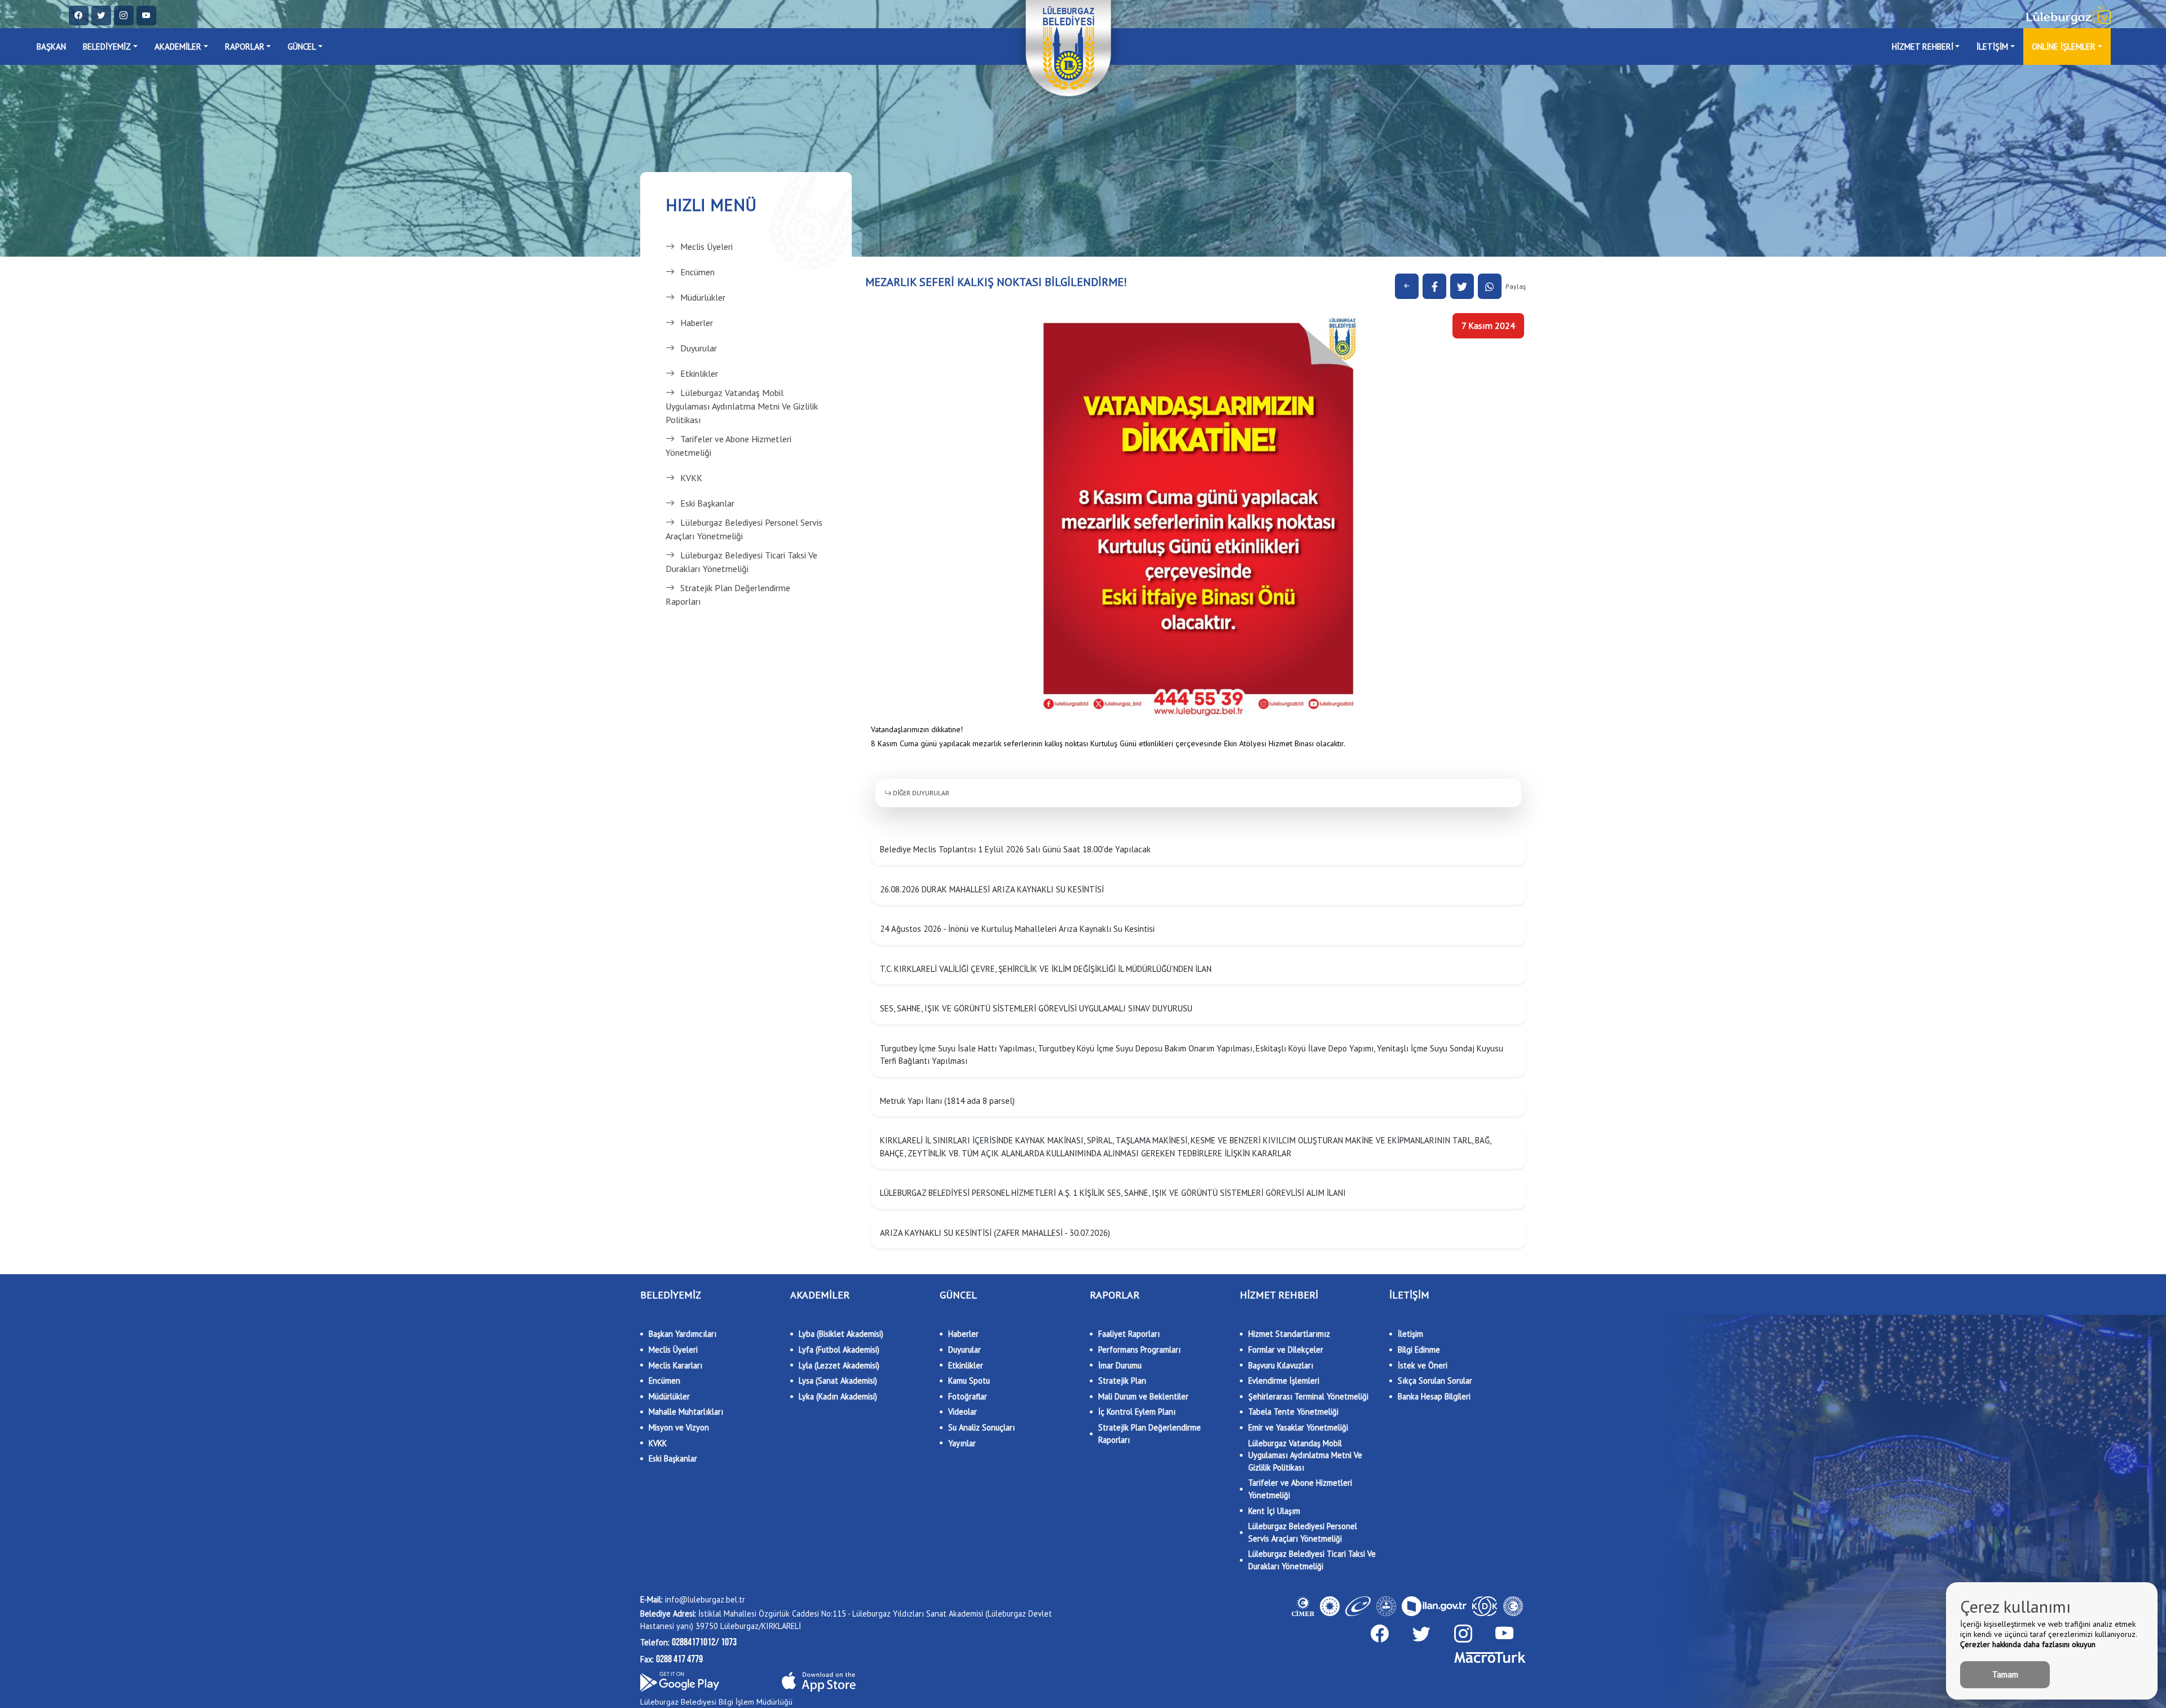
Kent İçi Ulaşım (1274, 1511)
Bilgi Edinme (1419, 1350)
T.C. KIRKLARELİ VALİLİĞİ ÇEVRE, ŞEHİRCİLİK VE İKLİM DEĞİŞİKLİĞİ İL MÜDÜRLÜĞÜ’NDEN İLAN (1046, 969)
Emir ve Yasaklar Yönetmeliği (1298, 1427)
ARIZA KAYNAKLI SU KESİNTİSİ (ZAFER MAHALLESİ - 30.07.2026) (995, 1233)
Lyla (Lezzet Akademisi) (839, 1365)
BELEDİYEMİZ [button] (107, 47)
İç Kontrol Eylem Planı (1137, 1412)
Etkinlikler (699, 373)
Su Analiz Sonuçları (981, 1427)
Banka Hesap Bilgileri (1434, 1396)
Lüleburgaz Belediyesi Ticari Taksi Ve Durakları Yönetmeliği (741, 562)
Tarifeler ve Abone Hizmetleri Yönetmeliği (728, 446)
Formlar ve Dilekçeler (1286, 1350)
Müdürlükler (703, 297)
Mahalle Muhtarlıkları (686, 1412)
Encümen (697, 272)
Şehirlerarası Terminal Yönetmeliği (1308, 1396)
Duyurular (699, 348)
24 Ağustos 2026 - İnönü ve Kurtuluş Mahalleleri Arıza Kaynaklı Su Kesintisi (1017, 929)
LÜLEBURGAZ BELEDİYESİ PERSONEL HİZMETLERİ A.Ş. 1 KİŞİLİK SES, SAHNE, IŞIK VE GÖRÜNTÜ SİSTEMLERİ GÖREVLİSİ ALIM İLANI (1113, 1193)
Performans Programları (1139, 1350)
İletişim (1410, 1334)
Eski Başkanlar (707, 503)
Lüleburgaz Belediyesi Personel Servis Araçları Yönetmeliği (744, 529)
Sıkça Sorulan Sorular (1435, 1381)
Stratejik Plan (1122, 1381)
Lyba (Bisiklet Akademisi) (841, 1334)
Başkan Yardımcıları (683, 1334)
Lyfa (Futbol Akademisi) (839, 1350)
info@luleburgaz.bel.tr (693, 1599)
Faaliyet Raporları (1129, 1334)
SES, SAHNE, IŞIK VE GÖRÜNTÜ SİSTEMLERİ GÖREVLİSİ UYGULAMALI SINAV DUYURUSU (1036, 1008)
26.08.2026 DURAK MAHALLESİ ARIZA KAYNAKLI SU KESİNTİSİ (992, 889)
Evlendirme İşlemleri (1284, 1381)
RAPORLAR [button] (245, 47)
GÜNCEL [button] (302, 47)
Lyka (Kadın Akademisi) (838, 1396)
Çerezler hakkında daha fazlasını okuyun (2028, 1644)
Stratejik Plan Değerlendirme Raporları (728, 595)
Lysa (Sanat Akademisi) (838, 1381)
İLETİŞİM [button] (1992, 47)
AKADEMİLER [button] (178, 47)
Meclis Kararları (675, 1365)
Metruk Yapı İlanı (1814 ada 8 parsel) (947, 1101)
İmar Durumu (1120, 1365)
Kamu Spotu (969, 1381)
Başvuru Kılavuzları (1281, 1365)
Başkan (51, 47)
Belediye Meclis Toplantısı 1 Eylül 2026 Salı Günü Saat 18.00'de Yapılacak (1015, 849)
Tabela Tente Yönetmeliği (1293, 1412)
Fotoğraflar (968, 1396)
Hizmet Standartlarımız (1289, 1334)
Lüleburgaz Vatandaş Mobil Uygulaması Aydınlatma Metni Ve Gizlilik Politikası (742, 406)
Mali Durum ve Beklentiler (1143, 1396)
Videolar (963, 1412)
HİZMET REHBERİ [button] (1923, 47)
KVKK (691, 478)
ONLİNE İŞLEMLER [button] (2064, 47)
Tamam (2005, 1674)
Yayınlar (962, 1443)
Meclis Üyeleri (706, 246)
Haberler (697, 323)
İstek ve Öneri (1423, 1365)
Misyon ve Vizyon (679, 1427)
